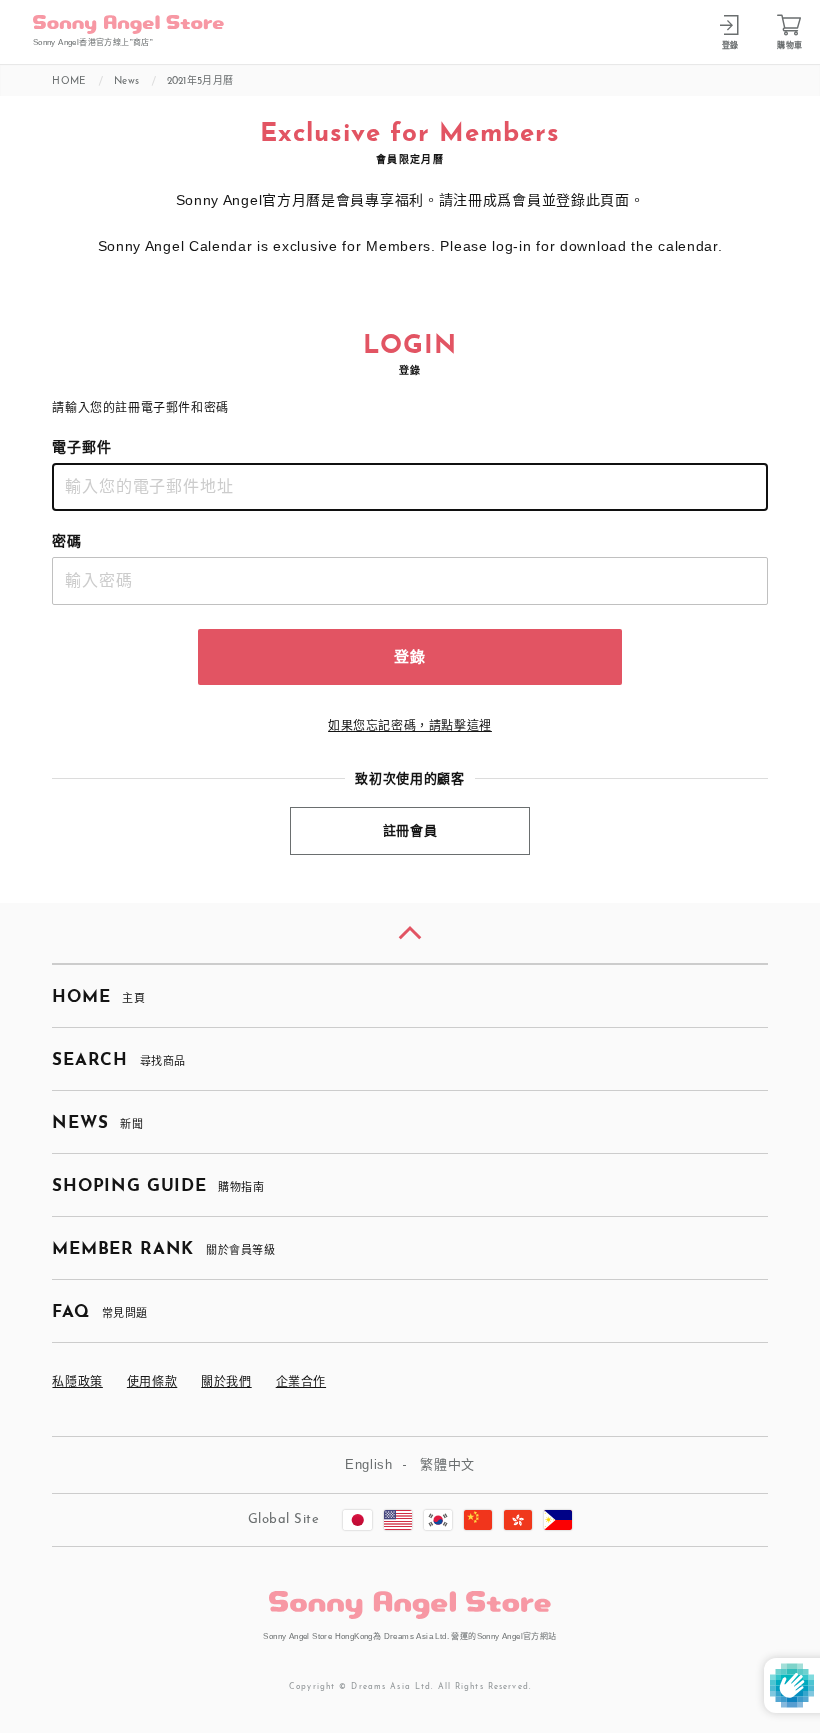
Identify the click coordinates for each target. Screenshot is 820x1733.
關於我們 (226, 1382)
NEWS (97, 1123)
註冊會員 (410, 830)
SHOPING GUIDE (158, 1186)
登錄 (410, 656)
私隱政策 (77, 1382)
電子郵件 (82, 447)
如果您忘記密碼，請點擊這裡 (410, 726)
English (369, 1464)
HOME (98, 997)
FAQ (99, 1312)
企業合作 (301, 1382)
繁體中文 (447, 1464)
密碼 (67, 541)
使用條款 (152, 1382)
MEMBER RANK (163, 1249)
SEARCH (118, 1060)
